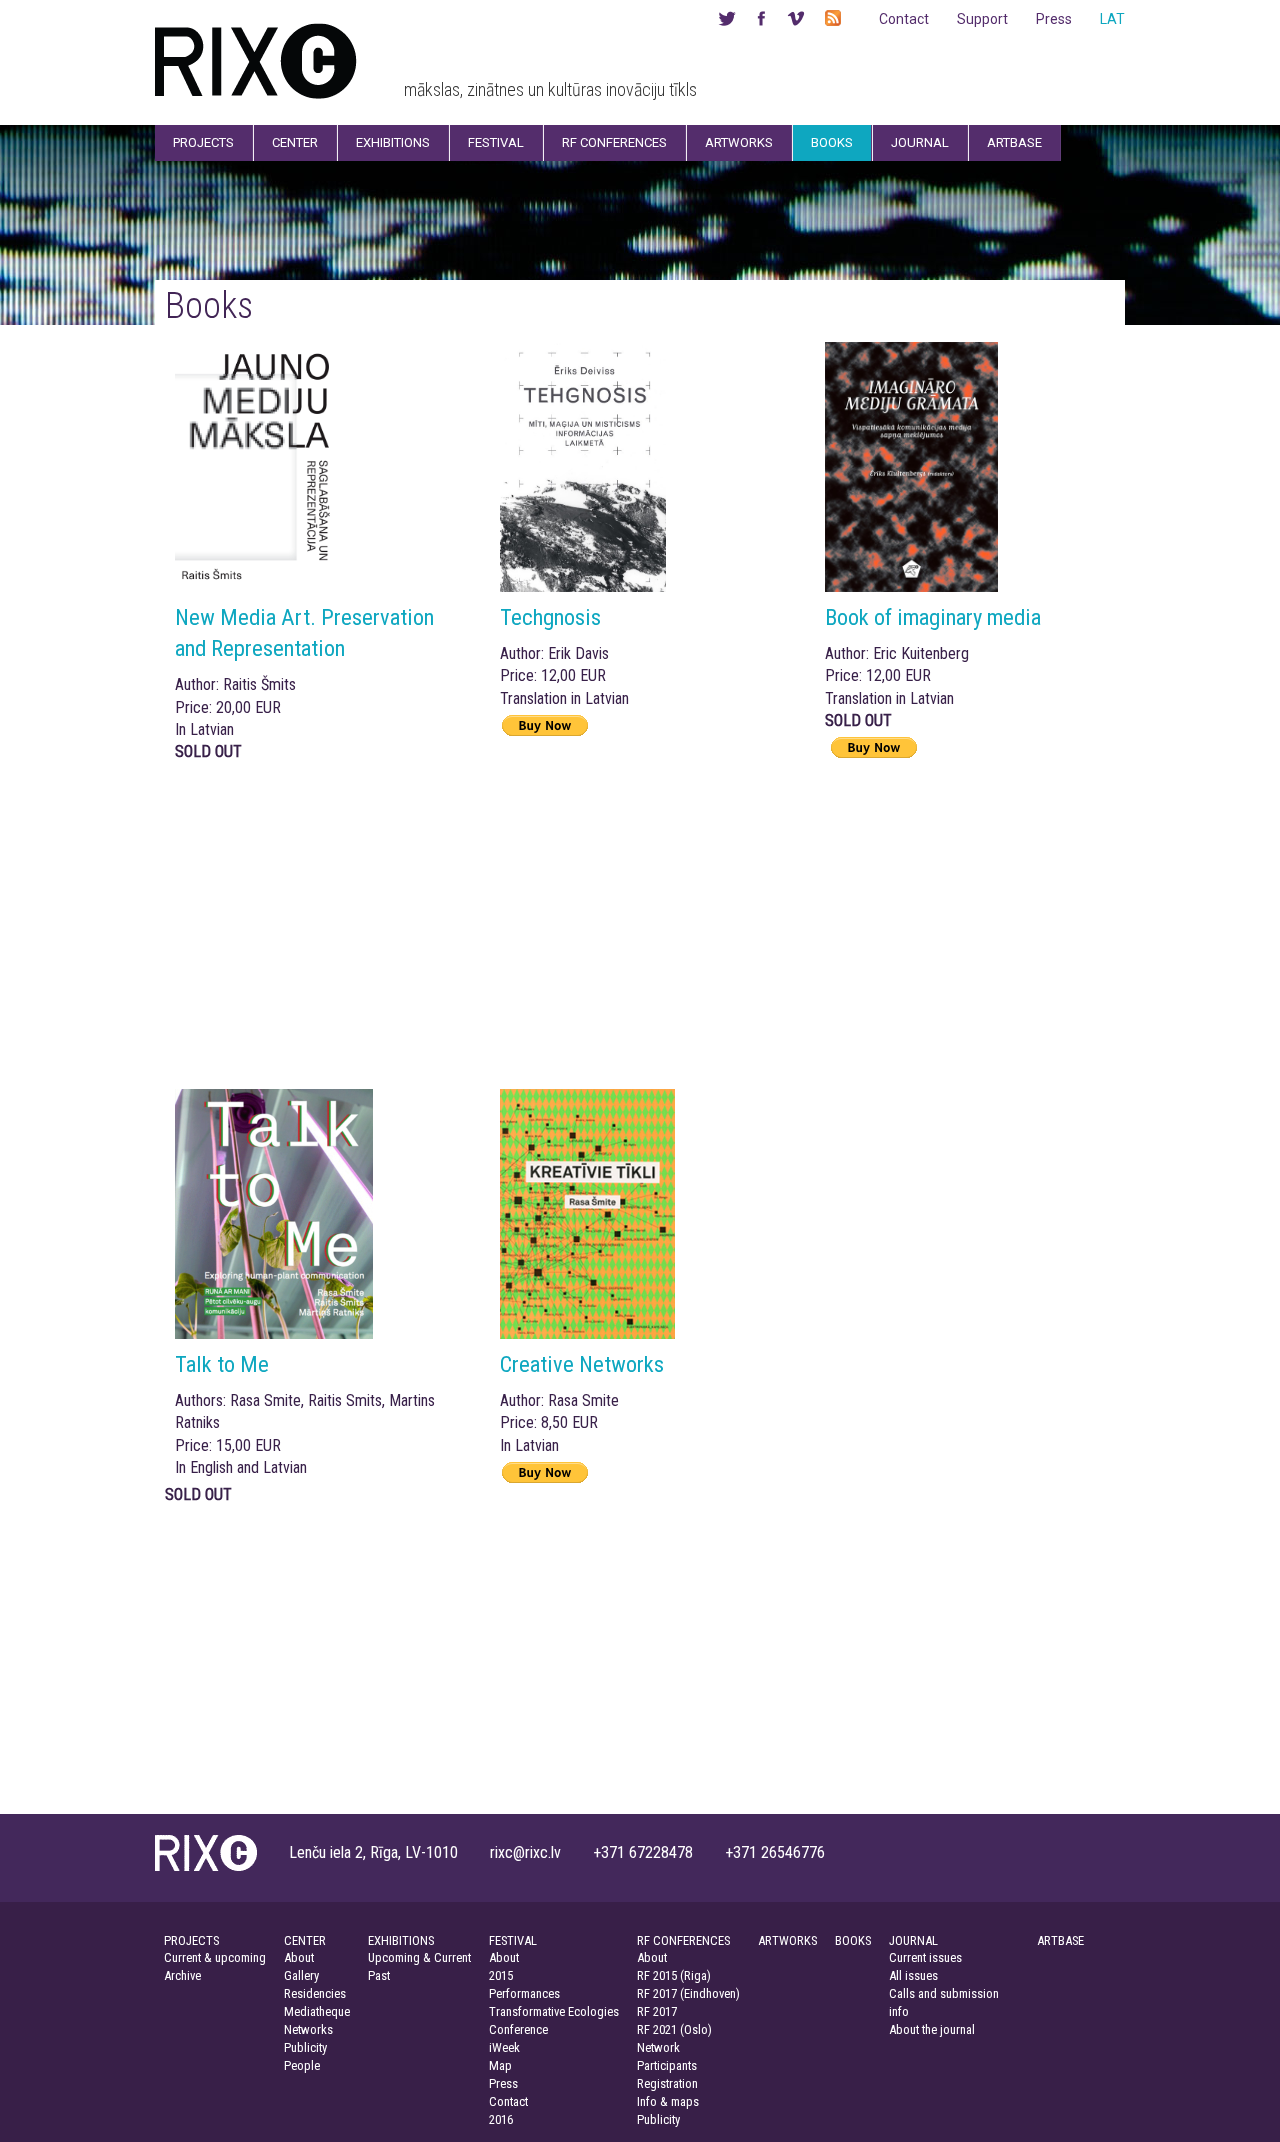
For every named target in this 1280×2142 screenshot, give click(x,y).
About (299, 1957)
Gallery (301, 1975)
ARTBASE (1060, 1940)
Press (1054, 19)
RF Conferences (614, 142)
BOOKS (853, 1940)
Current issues (925, 1957)
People (302, 2065)
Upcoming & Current (419, 1957)
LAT (1112, 19)
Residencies (315, 1993)
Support (982, 19)
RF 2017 (657, 2011)
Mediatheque (317, 2011)
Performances (524, 1993)
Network (658, 2047)
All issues (913, 1975)
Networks (308, 2029)
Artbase (1014, 142)
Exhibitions (393, 142)
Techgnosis (550, 617)
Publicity (305, 2047)
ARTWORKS (787, 1940)
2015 (501, 1975)
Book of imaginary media (933, 617)
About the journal (932, 2029)
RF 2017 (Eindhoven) (688, 1993)
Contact (904, 19)
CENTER (305, 1940)
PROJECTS (191, 1940)
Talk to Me (222, 1364)
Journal (920, 142)
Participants (667, 2065)
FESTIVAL (513, 1940)
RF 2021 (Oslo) (674, 2029)
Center (295, 142)
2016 (501, 2119)
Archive (182, 1975)
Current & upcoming (215, 1957)
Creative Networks (582, 1364)
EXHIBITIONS (401, 1940)
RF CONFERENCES (683, 1940)
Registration (667, 2083)
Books (832, 142)
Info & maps (668, 2101)
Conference (518, 2029)
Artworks (739, 142)
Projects (203, 142)
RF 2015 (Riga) (674, 1975)
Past (379, 1975)
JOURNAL (913, 1940)
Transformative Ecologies (554, 2011)
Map (500, 2065)
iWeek (504, 2047)
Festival (496, 142)
